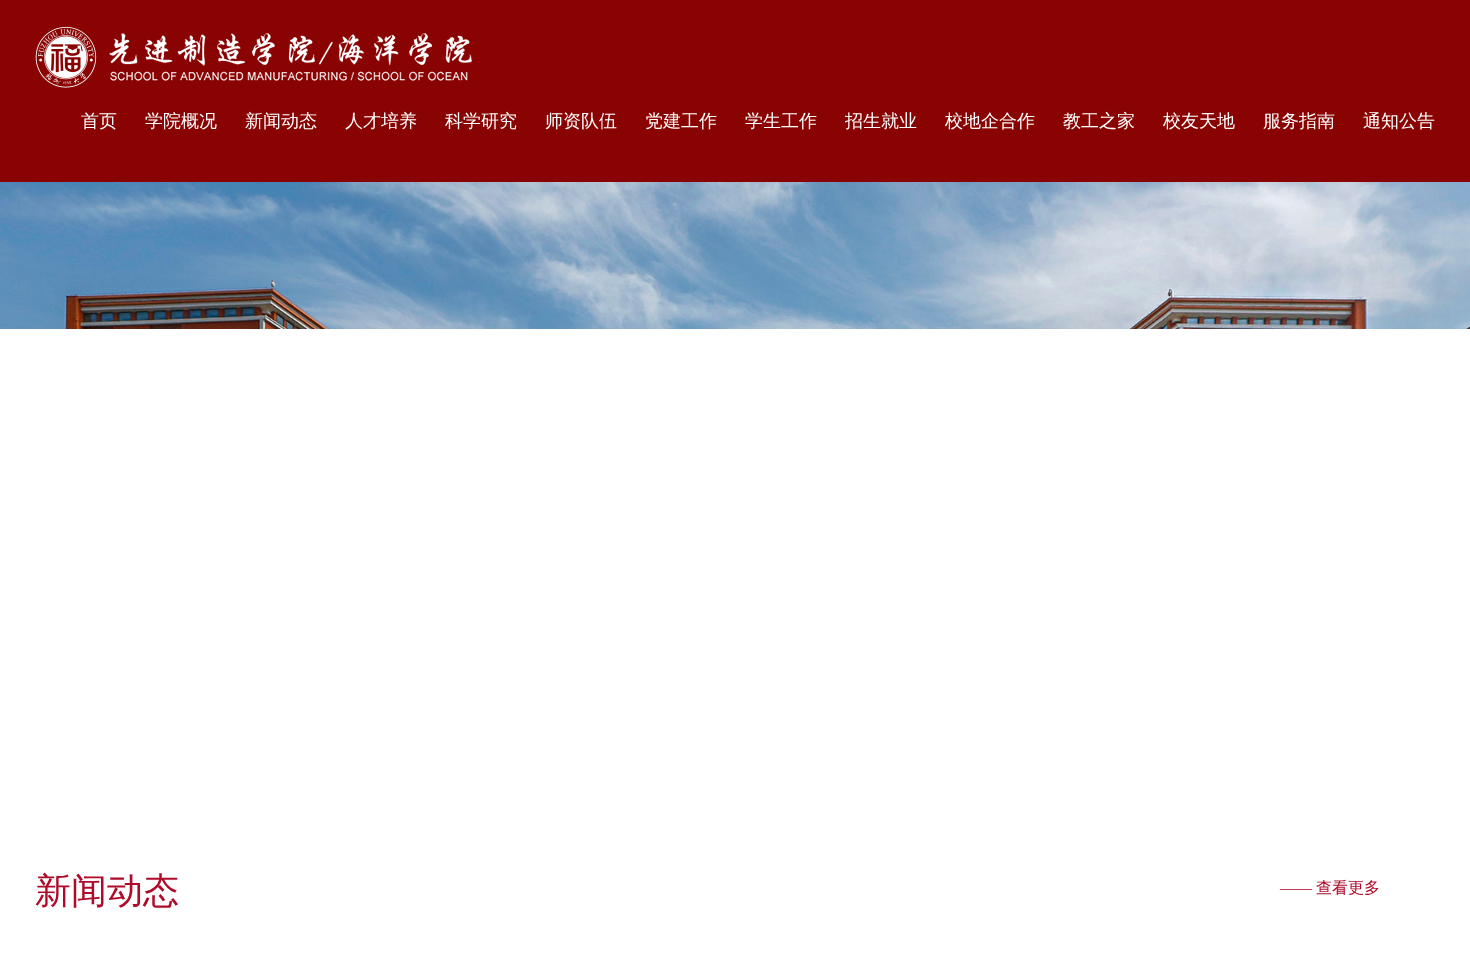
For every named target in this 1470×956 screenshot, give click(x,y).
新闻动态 (281, 121)
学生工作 (781, 121)
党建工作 (681, 121)
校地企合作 (990, 121)
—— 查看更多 (1330, 887)
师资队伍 (581, 121)
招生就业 (881, 121)
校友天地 (1199, 121)
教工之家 (1099, 121)
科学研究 (481, 121)
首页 (99, 121)
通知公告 (1399, 121)
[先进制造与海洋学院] (253, 57)
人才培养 (381, 121)
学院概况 (181, 121)
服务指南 (1299, 121)
